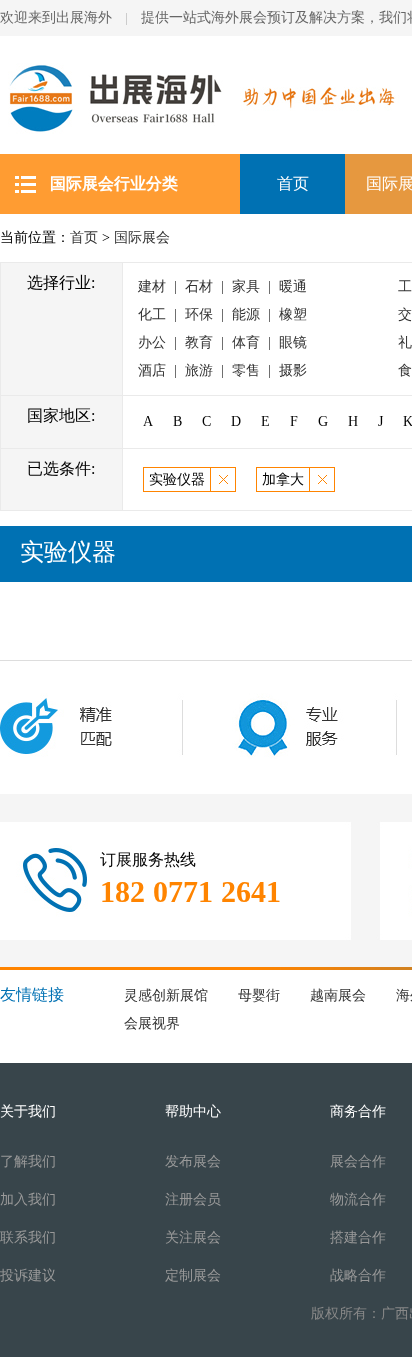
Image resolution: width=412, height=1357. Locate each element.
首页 (293, 183)
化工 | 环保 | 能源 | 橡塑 (222, 314)
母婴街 (259, 995)
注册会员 (193, 1199)
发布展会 (193, 1161)
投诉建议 (28, 1275)
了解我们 (28, 1161)
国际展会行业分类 (114, 183)
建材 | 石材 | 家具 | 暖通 (222, 286)
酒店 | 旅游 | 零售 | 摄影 (222, 370)
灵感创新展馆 (166, 995)
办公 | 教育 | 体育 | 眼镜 (222, 342)
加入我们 (28, 1199)
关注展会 (193, 1237)
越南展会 (338, 995)
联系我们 (28, 1237)
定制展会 (193, 1275)
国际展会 (142, 237)
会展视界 (152, 1023)
